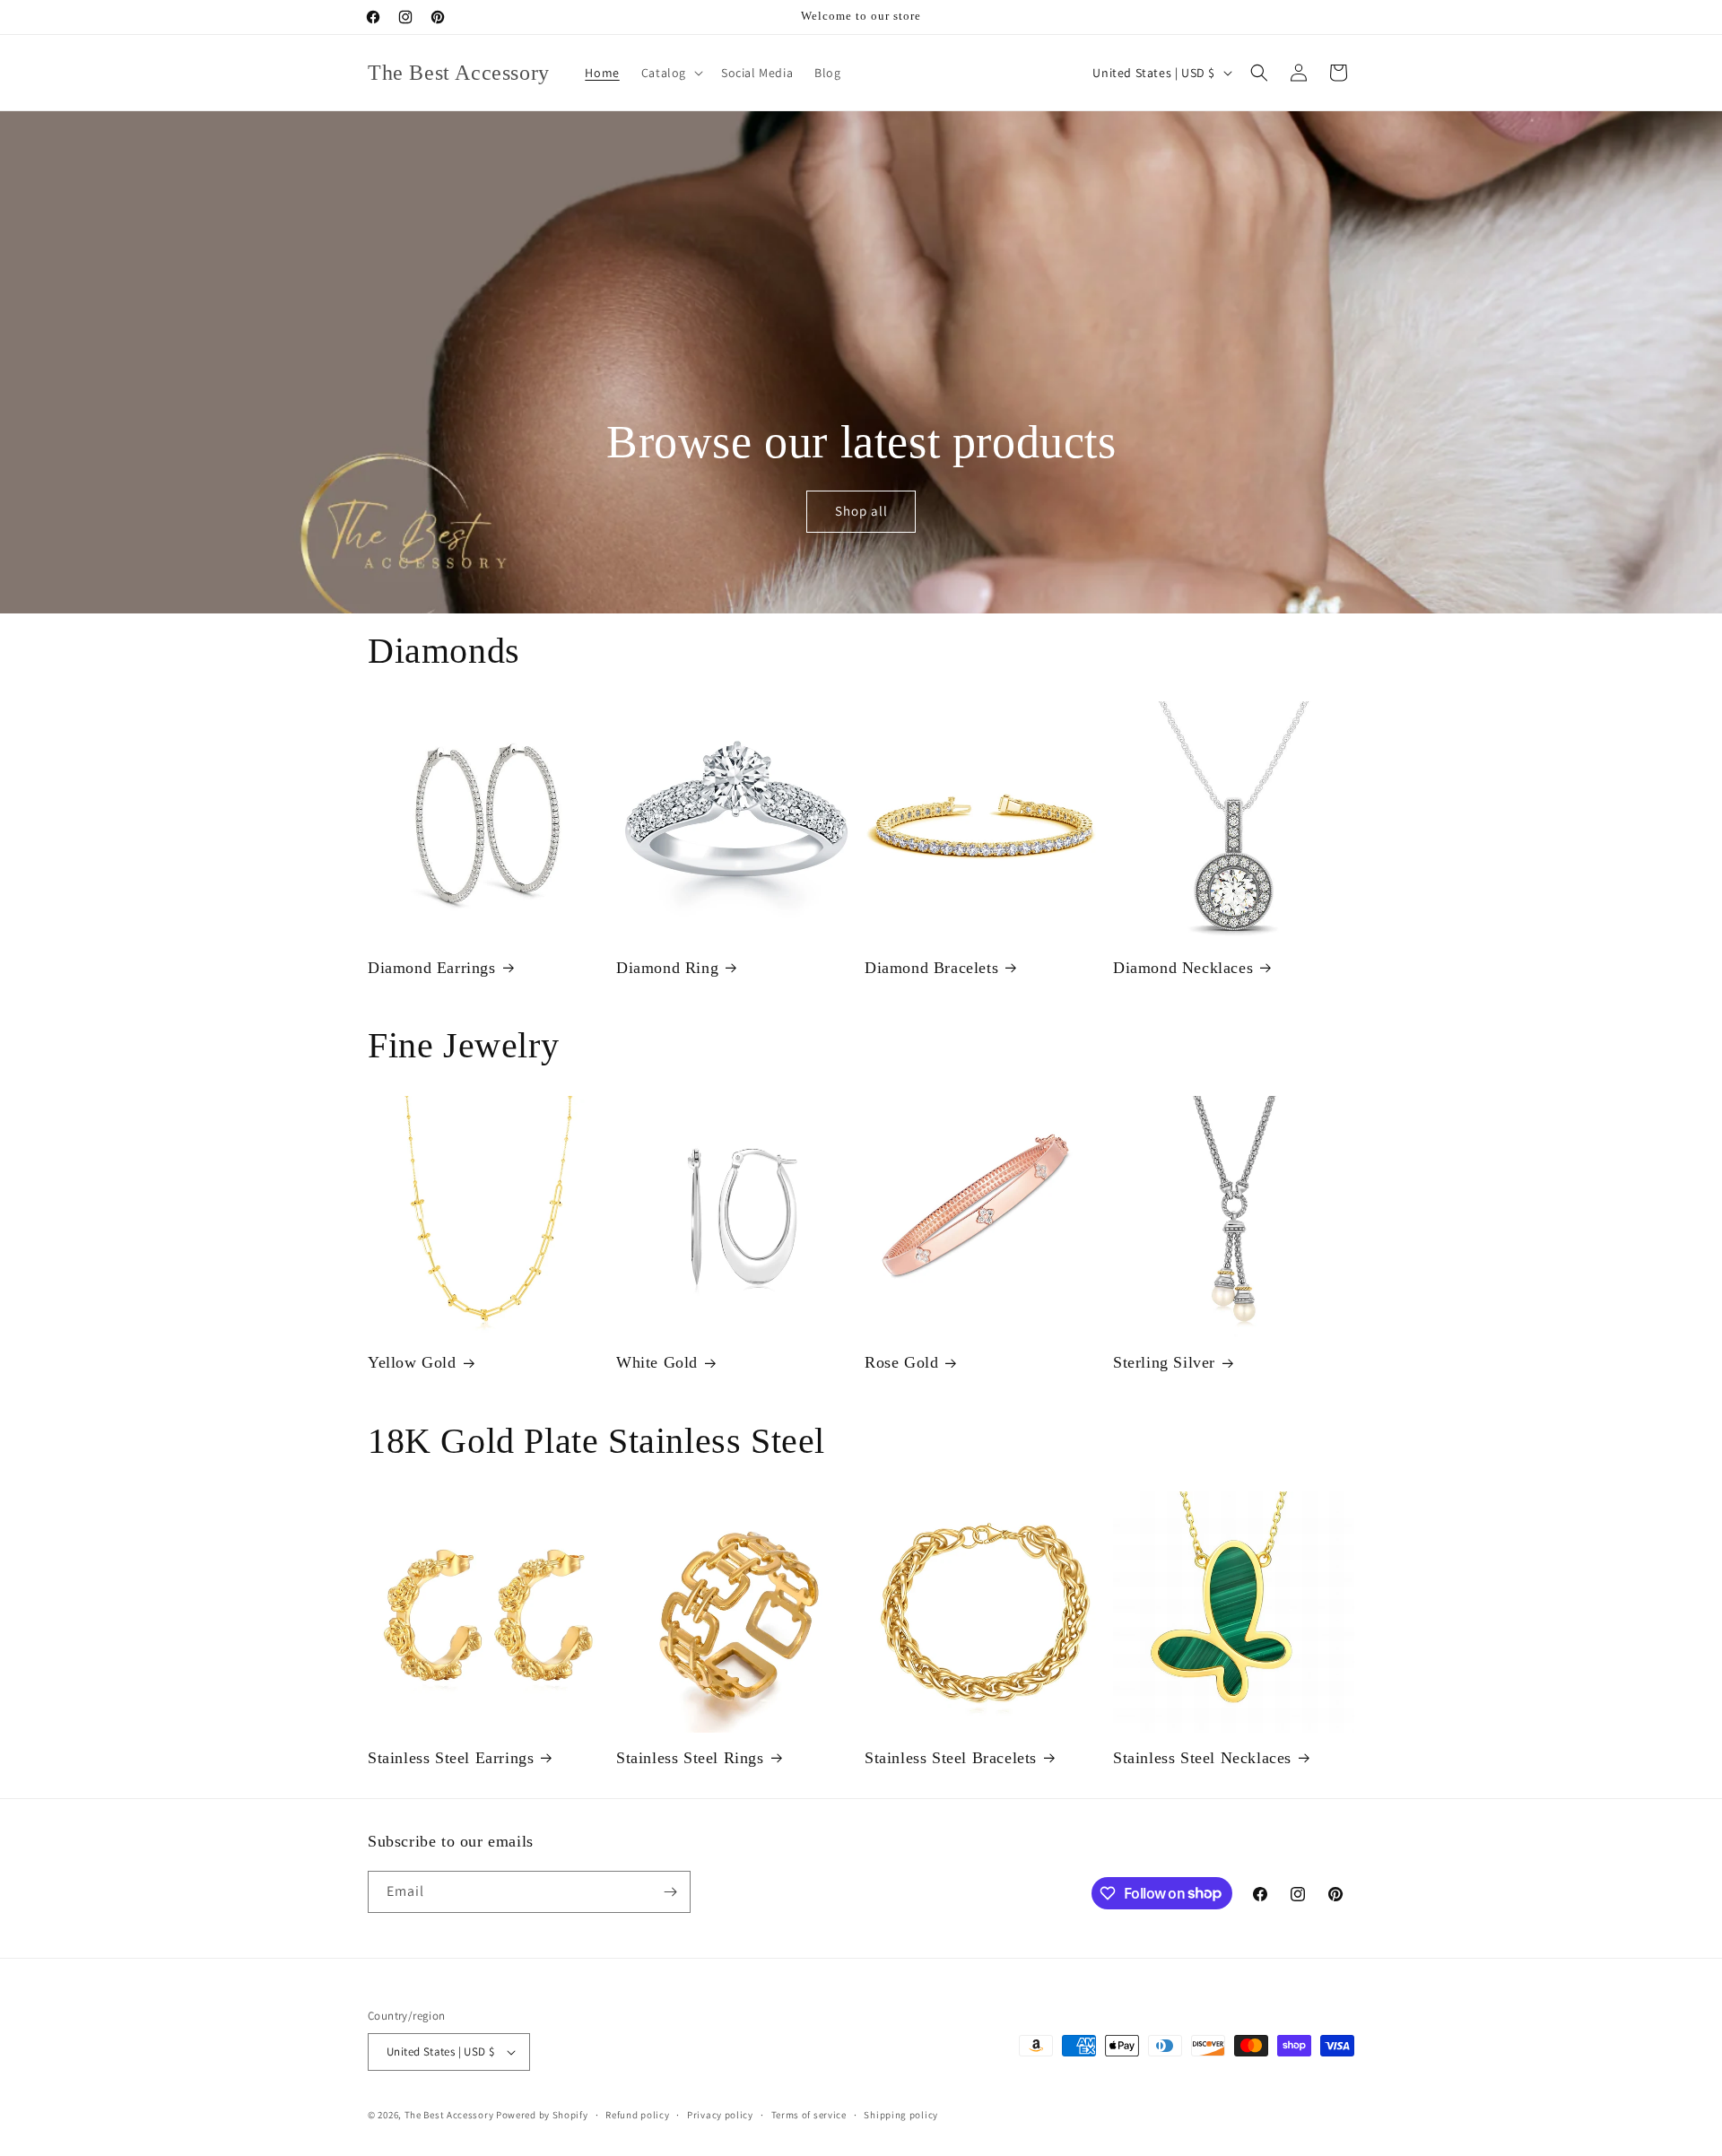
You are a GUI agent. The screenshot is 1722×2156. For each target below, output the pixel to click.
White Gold (657, 1362)
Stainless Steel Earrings (451, 1758)
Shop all (861, 512)
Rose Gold (901, 1362)
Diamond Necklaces (1183, 968)
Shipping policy (901, 2115)
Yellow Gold (412, 1362)
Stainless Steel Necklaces (1202, 1758)
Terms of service (809, 2115)
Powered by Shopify (542, 2115)
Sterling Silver (1164, 1362)
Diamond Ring (667, 968)
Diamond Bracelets (931, 968)
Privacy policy (720, 2115)
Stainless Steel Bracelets (951, 1758)
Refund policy (637, 2115)
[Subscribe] (670, 1892)
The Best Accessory (449, 2115)
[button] (670, 73)
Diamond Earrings (432, 968)
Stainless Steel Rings (690, 1758)
